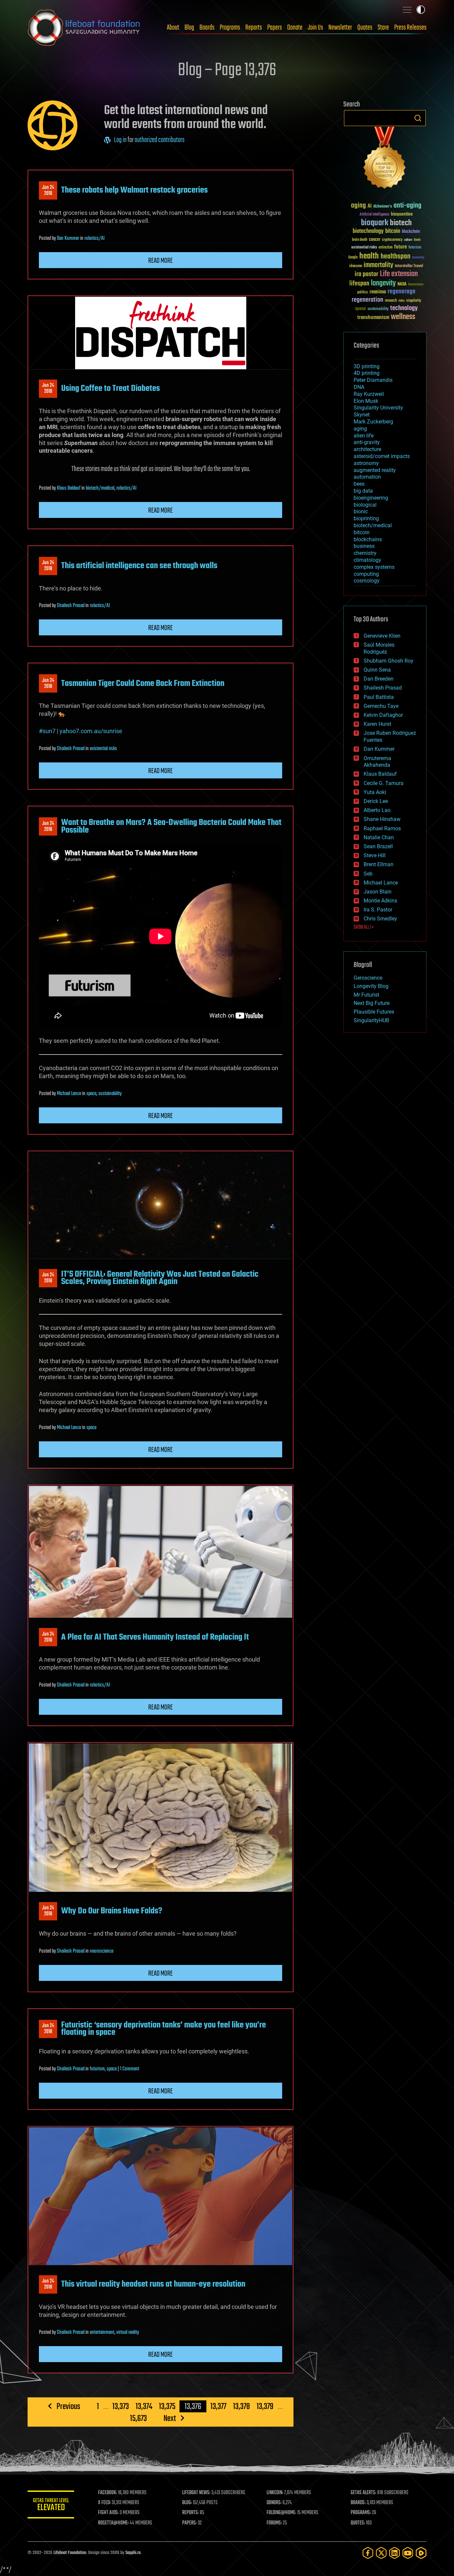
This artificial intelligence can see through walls (139, 566)
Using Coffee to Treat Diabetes (111, 389)
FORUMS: (274, 2523)
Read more (161, 261)
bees (359, 484)
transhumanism (373, 318)
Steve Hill (375, 855)
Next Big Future (372, 1003)
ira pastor (366, 274)
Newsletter (340, 28)
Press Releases (410, 28)
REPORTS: (190, 2513)
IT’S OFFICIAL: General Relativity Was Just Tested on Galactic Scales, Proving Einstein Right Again (160, 1278)
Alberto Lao (377, 810)
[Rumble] (421, 2553)
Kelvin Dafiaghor (383, 715)
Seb (368, 874)
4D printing (367, 373)
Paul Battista (379, 697)
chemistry (365, 553)
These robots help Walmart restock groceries (134, 190)
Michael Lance (69, 1094)
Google (353, 258)
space (91, 1094)
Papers (275, 28)
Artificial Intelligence (374, 215)
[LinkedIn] (395, 2553)
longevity (383, 283)
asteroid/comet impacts (382, 456)
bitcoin (393, 231)
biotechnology (368, 231)
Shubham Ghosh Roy (389, 661)
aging (358, 206)
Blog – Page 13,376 (227, 71)
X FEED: (104, 2503)
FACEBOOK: (108, 2493)
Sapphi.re (133, 2553)
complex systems (374, 567)
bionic (361, 511)
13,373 (121, 2406)
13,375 (167, 2406)
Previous (68, 2406)
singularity (414, 301)
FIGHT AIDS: (108, 2513)
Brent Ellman (379, 864)
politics (363, 293)
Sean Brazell (378, 846)
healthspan (396, 257)
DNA (359, 387)
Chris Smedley (380, 919)
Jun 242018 (48, 191)
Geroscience (368, 978)
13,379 (265, 2406)
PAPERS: (189, 2523)
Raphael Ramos (382, 828)
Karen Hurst (377, 724)
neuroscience (102, 1951)
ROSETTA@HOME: (113, 2523)
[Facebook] (368, 2553)
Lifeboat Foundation (70, 2553)
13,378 (241, 2406)
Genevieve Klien (382, 636)
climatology (367, 560)
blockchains (368, 539)
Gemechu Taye (381, 706)
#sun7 (47, 731)
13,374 (144, 2406)
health (369, 256)
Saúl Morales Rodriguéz (379, 648)
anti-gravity (367, 442)
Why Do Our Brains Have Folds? (112, 1911)
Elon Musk (366, 401)
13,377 (218, 2406)
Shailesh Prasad (71, 606)
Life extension (399, 274)
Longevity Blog (371, 986)
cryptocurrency (392, 240)
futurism (97, 2069)
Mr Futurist (366, 995)
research (391, 301)
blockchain (411, 232)
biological (365, 505)
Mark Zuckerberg (373, 422)
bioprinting (366, 518)
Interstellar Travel (409, 266)
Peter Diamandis (373, 380)
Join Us (315, 28)
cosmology (367, 581)
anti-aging (407, 206)
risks (401, 301)
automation (367, 477)
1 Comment (130, 2069)
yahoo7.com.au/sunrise (91, 731)
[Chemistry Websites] (385, 159)
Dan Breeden (379, 679)
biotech (401, 223)
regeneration (367, 300)
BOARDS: (358, 2503)
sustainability (110, 1094)
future (400, 247)
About (173, 28)
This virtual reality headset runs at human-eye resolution (153, 2284)
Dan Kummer (68, 239)
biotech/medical (100, 488)
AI (370, 206)
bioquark (375, 223)
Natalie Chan (379, 837)
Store (383, 28)
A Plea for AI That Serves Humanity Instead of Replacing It (155, 1637)
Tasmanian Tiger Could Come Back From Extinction (143, 684)
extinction (386, 248)
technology (404, 309)
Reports (254, 28)
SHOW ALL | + (364, 927)
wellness (403, 317)
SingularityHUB (371, 1020)
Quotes (365, 28)
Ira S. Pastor (378, 910)
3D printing (367, 366)
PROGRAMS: (361, 2513)
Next (170, 2418)
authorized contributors (160, 140)
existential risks (103, 749)
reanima (378, 292)
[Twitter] (381, 2553)
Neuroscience (416, 285)
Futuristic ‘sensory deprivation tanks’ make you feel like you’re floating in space (164, 2029)
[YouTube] (408, 2553)
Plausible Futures (374, 1012)
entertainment (102, 2333)
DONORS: (274, 2503)
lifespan (359, 284)
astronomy (366, 463)
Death (417, 240)
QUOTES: (358, 2523)
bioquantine (402, 214)
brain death (360, 240)
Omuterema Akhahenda (377, 762)
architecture (367, 449)
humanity (418, 258)
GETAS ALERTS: (363, 2493)
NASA (402, 284)
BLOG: (187, 2503)
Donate (295, 28)
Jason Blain (378, 892)
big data (363, 491)
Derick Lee (376, 801)
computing (366, 574)
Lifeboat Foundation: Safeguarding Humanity (84, 28)
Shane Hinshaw (382, 819)
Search (418, 118)
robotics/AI (95, 239)
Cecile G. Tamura (384, 783)
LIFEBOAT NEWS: (196, 2493)
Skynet (362, 415)
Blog (189, 28)
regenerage (401, 292)
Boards (207, 28)
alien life (364, 436)
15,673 (138, 2418)
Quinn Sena (377, 670)
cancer (375, 240)
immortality (378, 265)
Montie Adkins (380, 901)
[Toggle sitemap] (407, 10)
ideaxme (356, 266)
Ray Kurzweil (369, 394)
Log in (120, 140)
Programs (230, 28)
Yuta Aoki (375, 792)
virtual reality (128, 2333)
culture (408, 240)
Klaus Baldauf (69, 488)
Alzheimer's (383, 207)
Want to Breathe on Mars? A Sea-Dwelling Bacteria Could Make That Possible (171, 826)
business (364, 546)
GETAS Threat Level (51, 2506)
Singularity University (378, 408)
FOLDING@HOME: (281, 2513)
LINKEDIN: (275, 2493)
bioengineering (371, 498)
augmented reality (375, 470)
